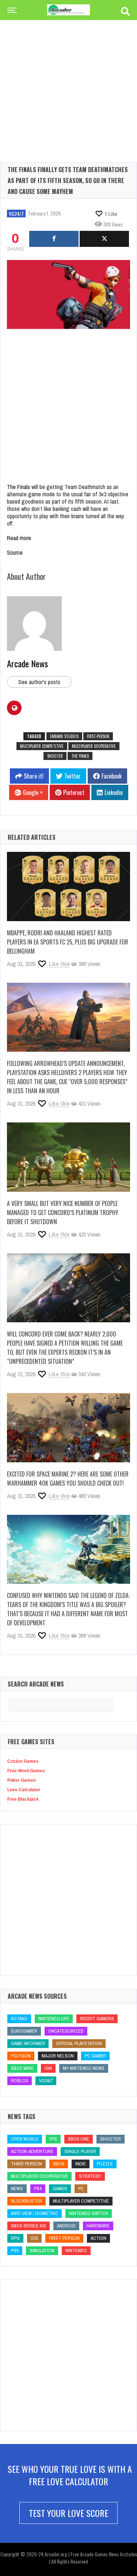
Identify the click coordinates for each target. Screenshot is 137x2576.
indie (81, 2164)
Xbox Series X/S (28, 2226)
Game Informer (28, 2043)
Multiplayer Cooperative (94, 746)
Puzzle (105, 2164)
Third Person (26, 2164)
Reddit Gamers (97, 2019)
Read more (19, 538)
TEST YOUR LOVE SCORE (68, 2513)
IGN (48, 2068)
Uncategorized (66, 2031)
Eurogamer (24, 2031)
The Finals (18, 487)
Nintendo (76, 2251)
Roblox (20, 2081)
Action (98, 2238)
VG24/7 (16, 214)
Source (15, 552)
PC (81, 2189)
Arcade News (27, 663)
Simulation (42, 2251)
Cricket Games (23, 1761)
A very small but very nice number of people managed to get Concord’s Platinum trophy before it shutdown (63, 1213)
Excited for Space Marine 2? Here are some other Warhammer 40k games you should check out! (68, 1479)
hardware (98, 2226)
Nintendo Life (54, 2019)
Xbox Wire (22, 2068)
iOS (34, 2238)
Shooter (55, 756)
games (60, 2189)
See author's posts (39, 682)
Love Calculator (24, 1790)
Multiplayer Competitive (42, 746)
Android (66, 2226)
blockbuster (26, 2201)
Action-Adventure (32, 2151)
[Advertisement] (68, 79)
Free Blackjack (23, 1799)
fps (53, 2139)
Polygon (21, 2056)
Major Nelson (58, 2056)
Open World (25, 2139)
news (17, 2189)
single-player (80, 2151)
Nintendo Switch (89, 2213)
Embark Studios (64, 736)
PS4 (38, 2189)
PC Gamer (95, 2056)
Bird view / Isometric (35, 2213)
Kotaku (19, 2019)
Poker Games (22, 1780)
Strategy (90, 2176)
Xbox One (79, 2139)
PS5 (15, 2251)
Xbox (59, 2164)
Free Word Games (26, 1771)
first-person (98, 736)
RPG (15, 2238)
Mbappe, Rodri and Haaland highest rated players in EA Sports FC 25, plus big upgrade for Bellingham (68, 942)
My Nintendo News (84, 2068)
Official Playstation (79, 2043)
